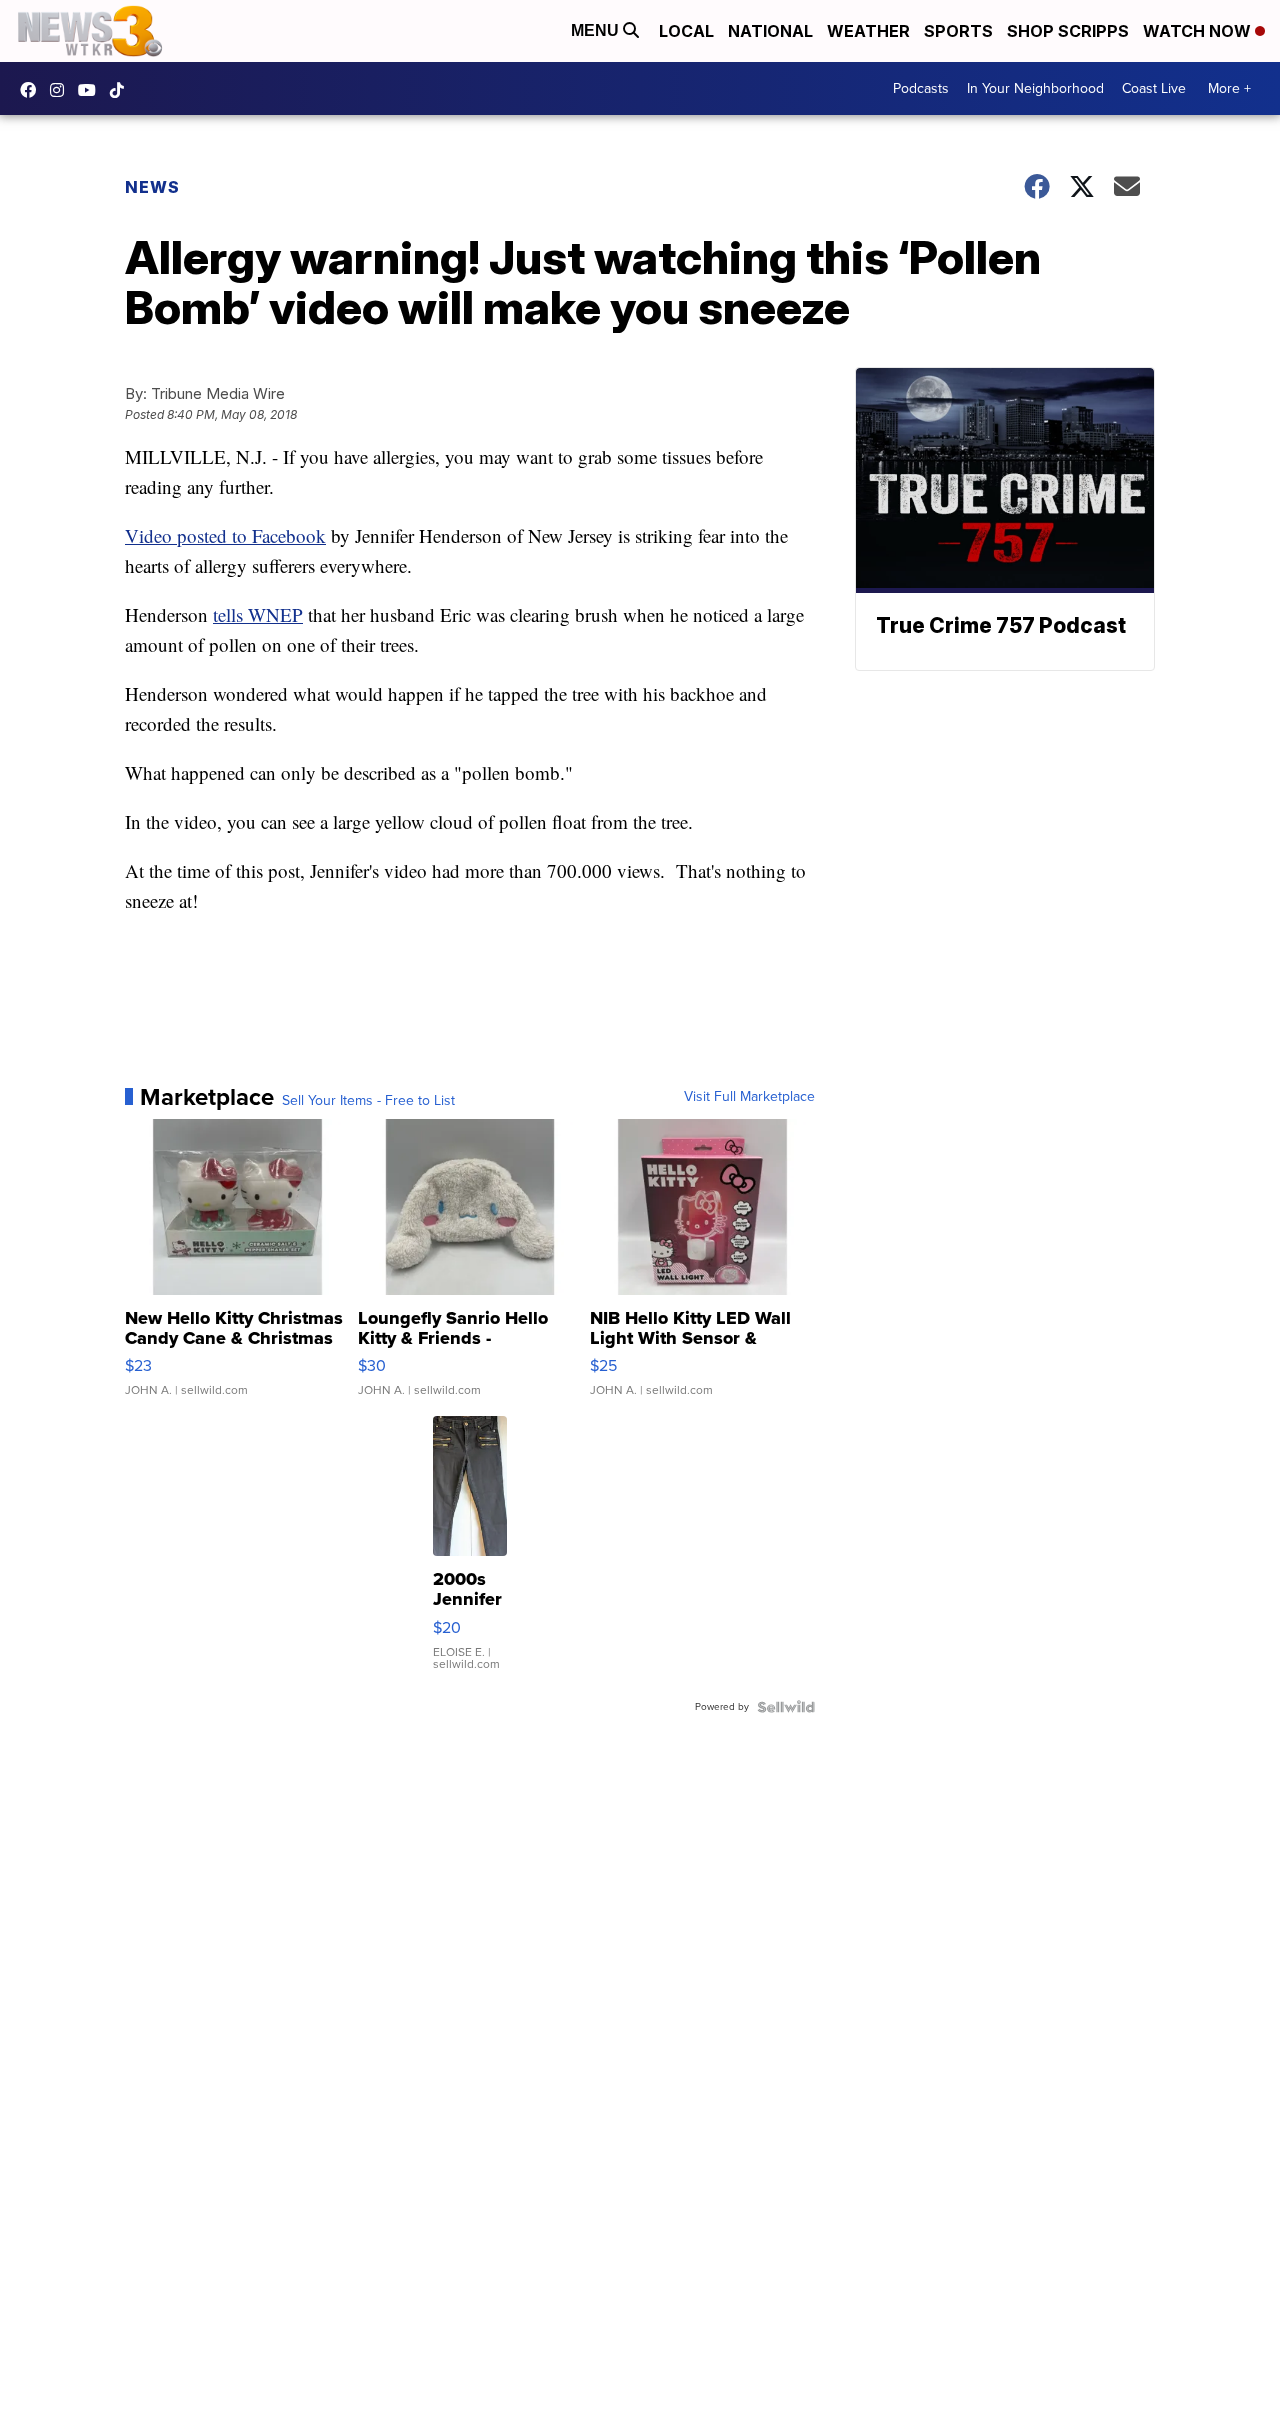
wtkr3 (62, 90)
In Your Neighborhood (1035, 88)
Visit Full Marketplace (749, 1097)
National (770, 31)
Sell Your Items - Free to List (368, 1101)
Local (686, 31)
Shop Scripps (1068, 31)
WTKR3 (33, 90)
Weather (868, 31)
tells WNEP (258, 614)
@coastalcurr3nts (122, 90)
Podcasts (921, 88)
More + (1229, 88)
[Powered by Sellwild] (786, 1707)
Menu (597, 30)
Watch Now (1199, 31)
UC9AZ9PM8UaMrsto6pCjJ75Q (92, 90)
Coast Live (1154, 88)
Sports (958, 31)
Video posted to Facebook (225, 535)
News (152, 187)
